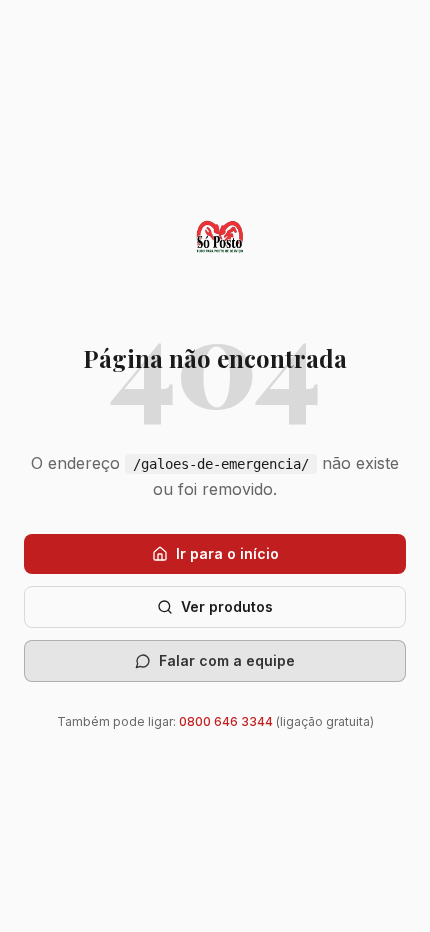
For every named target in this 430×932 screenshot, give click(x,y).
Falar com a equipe (227, 660)
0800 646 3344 (226, 721)
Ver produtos (227, 606)
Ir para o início (227, 553)
